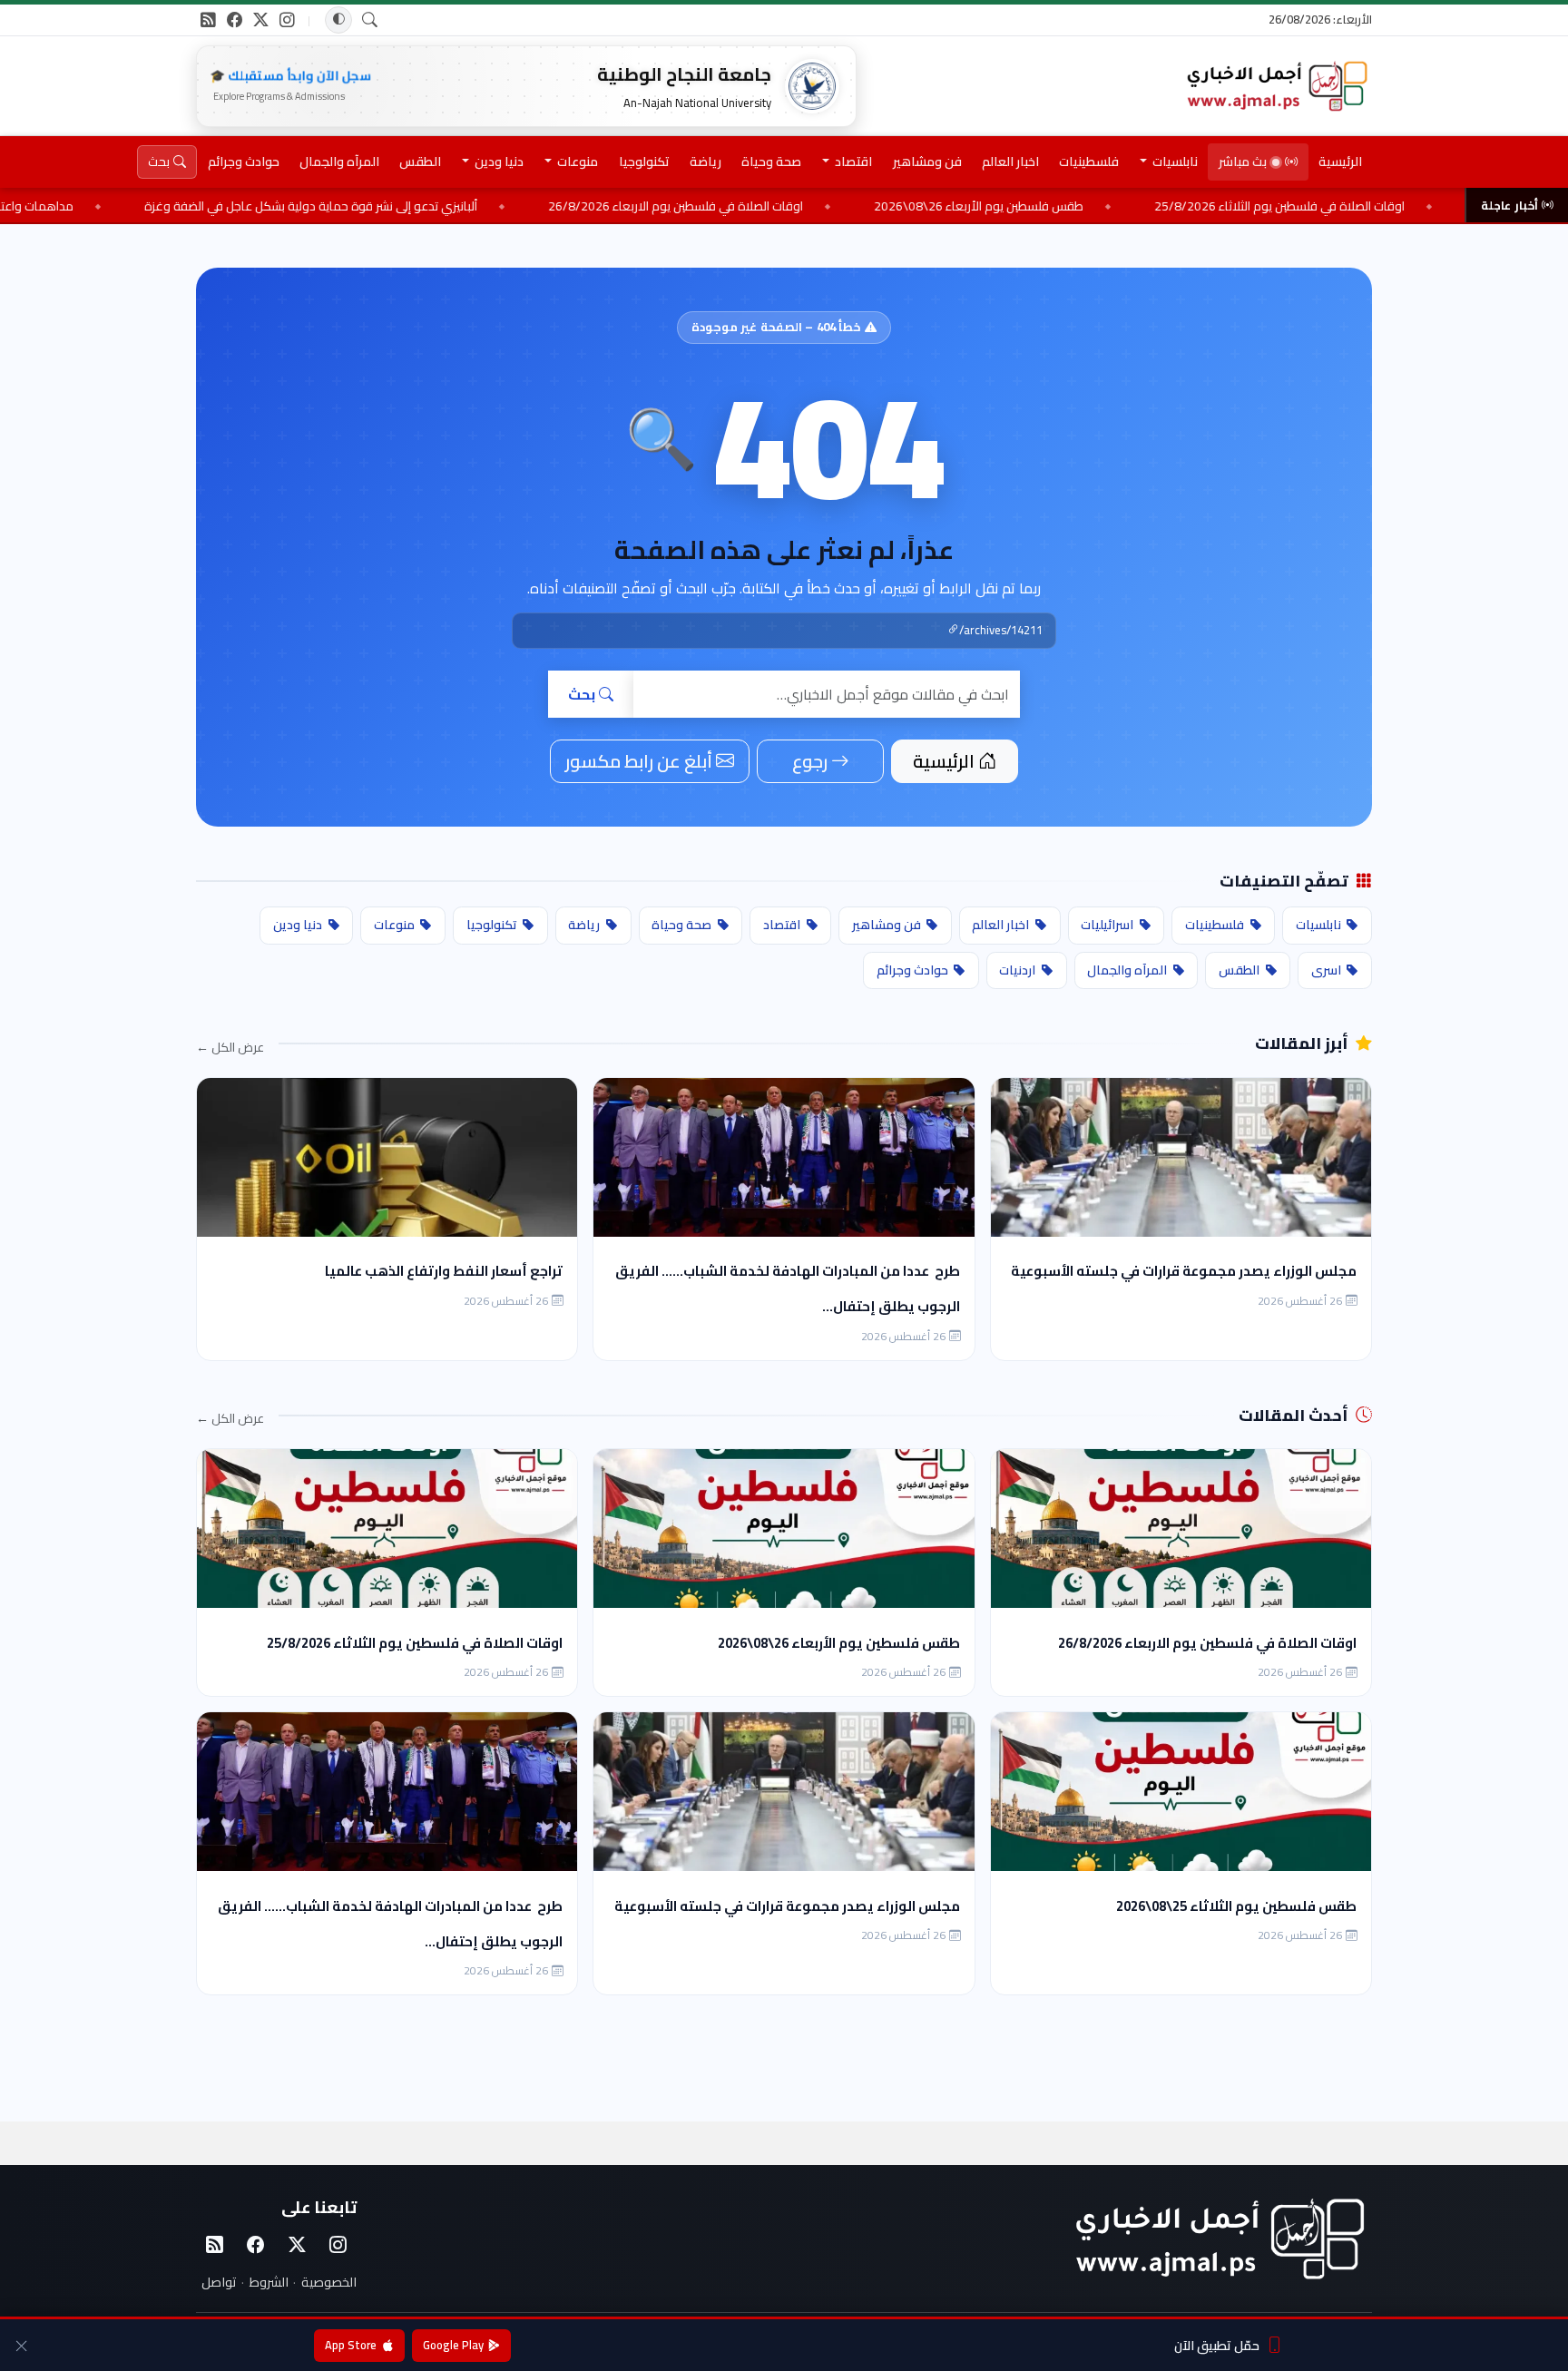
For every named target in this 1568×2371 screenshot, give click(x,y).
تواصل (219, 2282)
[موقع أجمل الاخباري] (1276, 86)
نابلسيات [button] (1174, 162)
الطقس (420, 162)
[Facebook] (256, 2246)
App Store (351, 2345)
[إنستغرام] (287, 20)
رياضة (706, 162)
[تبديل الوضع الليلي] (338, 20)
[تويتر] (261, 20)
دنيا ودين (298, 925)
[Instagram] (338, 2246)
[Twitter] (297, 2246)
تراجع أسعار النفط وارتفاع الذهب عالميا (444, 1271)
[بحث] (370, 20)
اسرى (1326, 970)
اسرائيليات (1107, 925)
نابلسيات (1318, 925)
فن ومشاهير (927, 162)
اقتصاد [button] (852, 162)
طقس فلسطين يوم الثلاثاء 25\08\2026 (1236, 1906)
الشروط (269, 2282)
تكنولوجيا (644, 162)
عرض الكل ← (230, 1048)
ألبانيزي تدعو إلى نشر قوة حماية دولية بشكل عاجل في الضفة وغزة (455, 206)
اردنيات (1017, 970)
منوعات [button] (576, 162)
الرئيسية (1340, 162)
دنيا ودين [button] (498, 162)
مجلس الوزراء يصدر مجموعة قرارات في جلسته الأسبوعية (1184, 1271)
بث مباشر (1243, 162)
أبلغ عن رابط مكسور (639, 761)
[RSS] (208, 20)
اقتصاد (782, 925)
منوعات (394, 925)
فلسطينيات (1089, 162)
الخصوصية (329, 2282)
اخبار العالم (1010, 162)
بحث (582, 694)
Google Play (453, 2345)
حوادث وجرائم (244, 162)
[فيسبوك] (235, 20)
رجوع (810, 761)
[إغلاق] (21, 2345)
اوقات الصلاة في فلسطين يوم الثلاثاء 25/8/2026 (415, 1643)
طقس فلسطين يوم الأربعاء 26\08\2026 (1123, 206)
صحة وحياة (771, 162)
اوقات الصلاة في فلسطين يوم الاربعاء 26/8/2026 (820, 206)
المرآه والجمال (339, 162)
